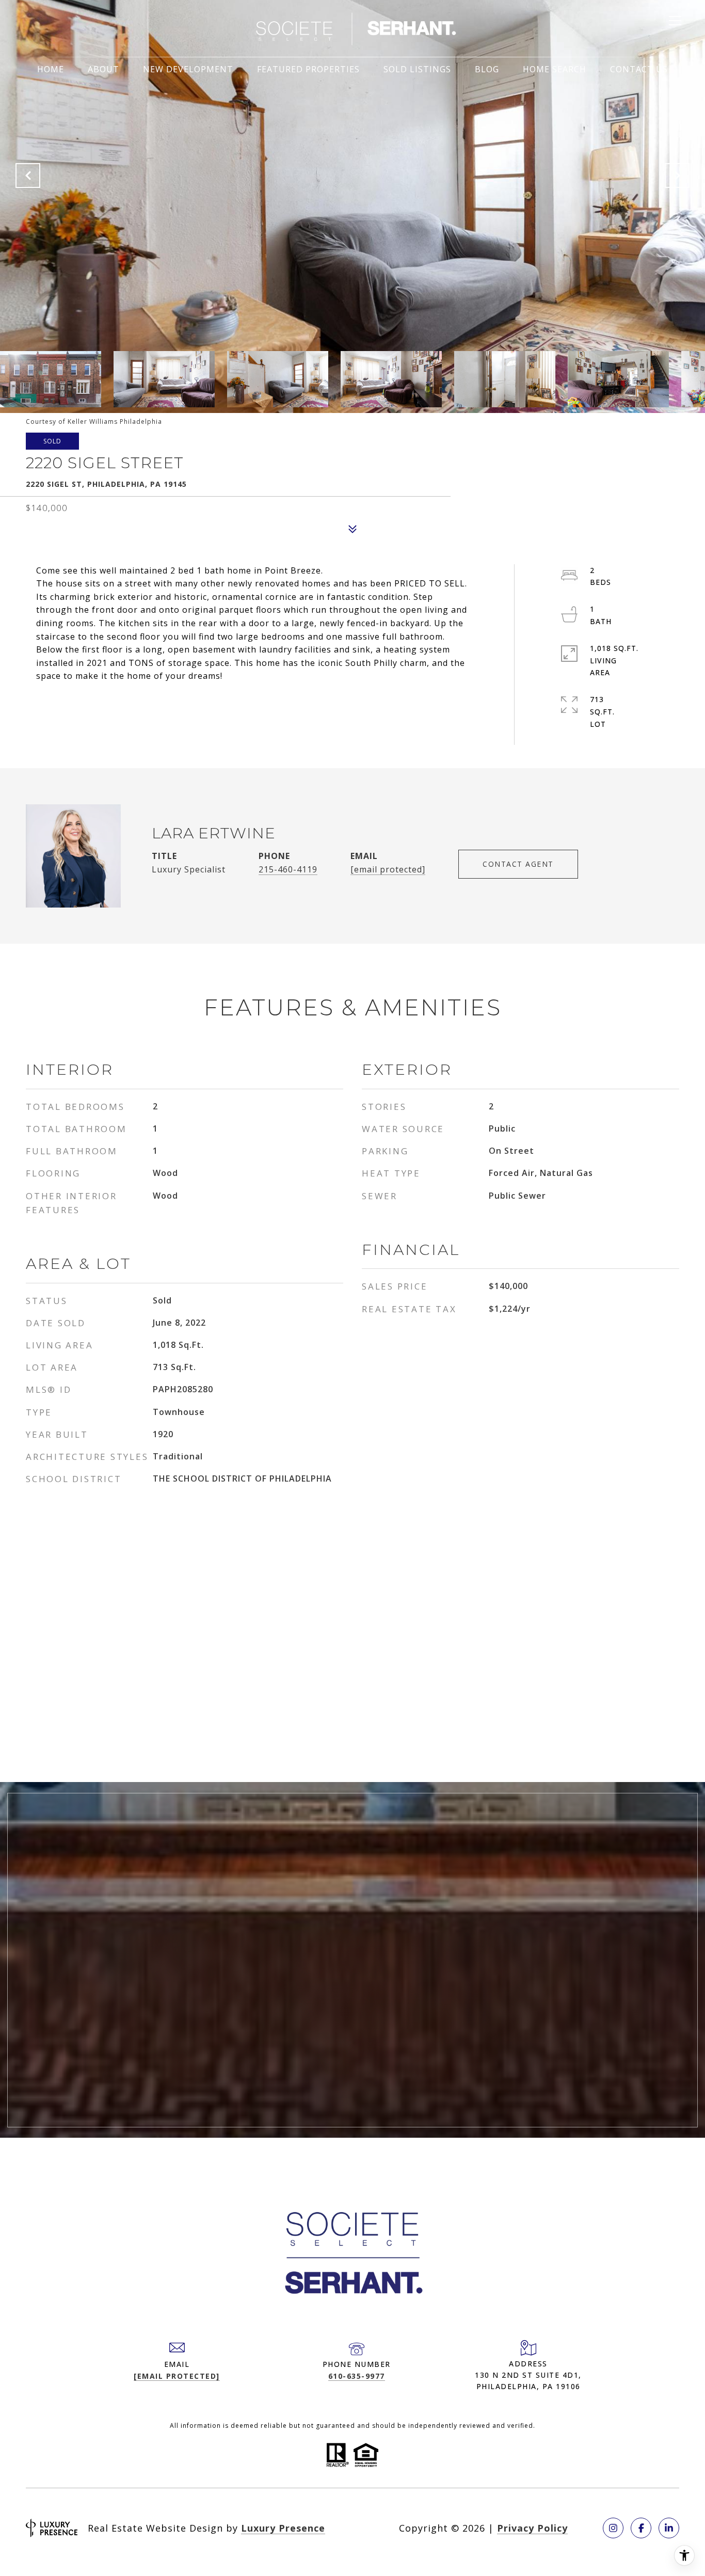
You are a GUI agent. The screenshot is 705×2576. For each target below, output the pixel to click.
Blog (487, 69)
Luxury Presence (283, 2528)
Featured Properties (308, 69)
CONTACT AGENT (518, 864)
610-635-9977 (357, 2376)
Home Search (555, 69)
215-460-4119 (288, 869)
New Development (188, 69)
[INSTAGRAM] (613, 2528)
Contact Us (639, 69)
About (103, 69)
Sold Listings (417, 69)
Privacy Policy (532, 2528)
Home (51, 69)
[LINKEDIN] (669, 2528)
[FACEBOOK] (641, 2528)
